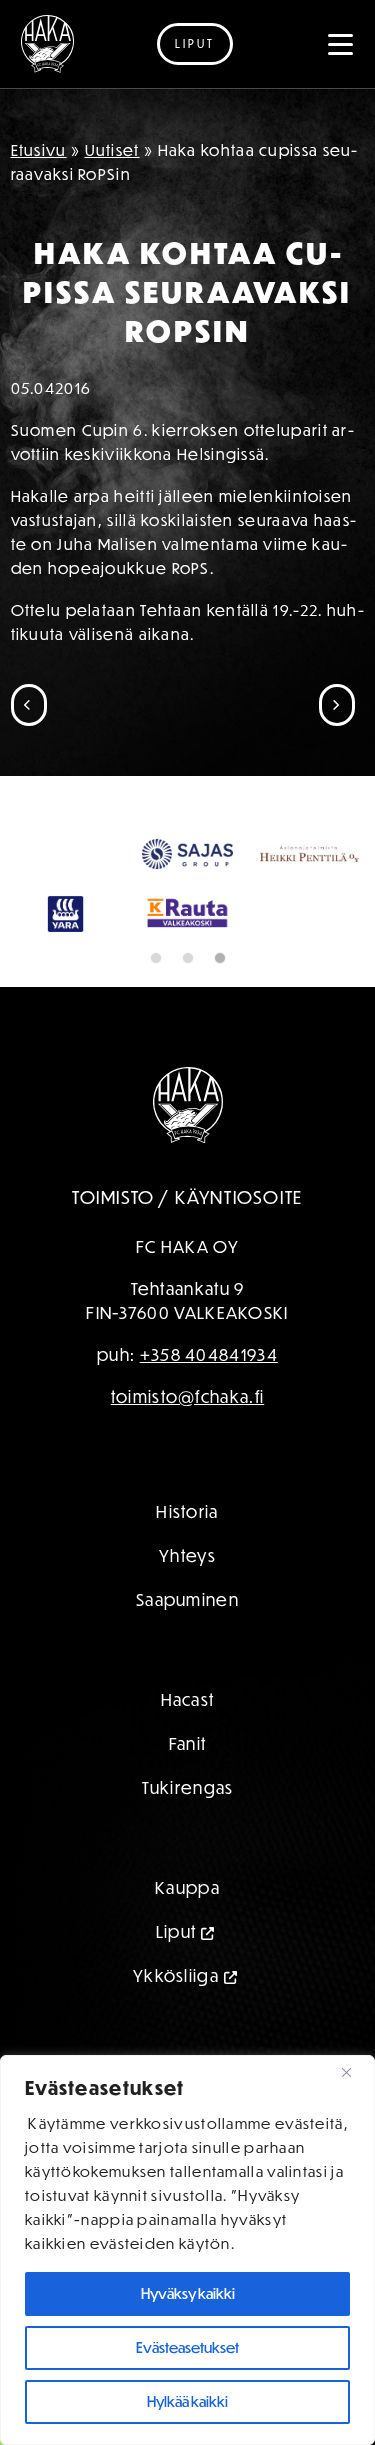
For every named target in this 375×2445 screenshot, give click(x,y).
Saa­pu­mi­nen (187, 1599)
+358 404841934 (209, 1354)
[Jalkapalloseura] (47, 44)
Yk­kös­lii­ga (176, 1975)
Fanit (188, 1743)
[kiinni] (354, 2072)
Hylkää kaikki (187, 2401)
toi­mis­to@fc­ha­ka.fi (187, 1396)
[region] (187, 2250)
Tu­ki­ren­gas (188, 1787)
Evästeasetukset (187, 2347)
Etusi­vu (39, 150)
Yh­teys (187, 1555)
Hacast (188, 1699)
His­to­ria (187, 1511)
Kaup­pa (187, 1887)
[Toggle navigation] (341, 44)
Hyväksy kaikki (188, 2293)
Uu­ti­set (112, 150)
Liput (195, 43)
